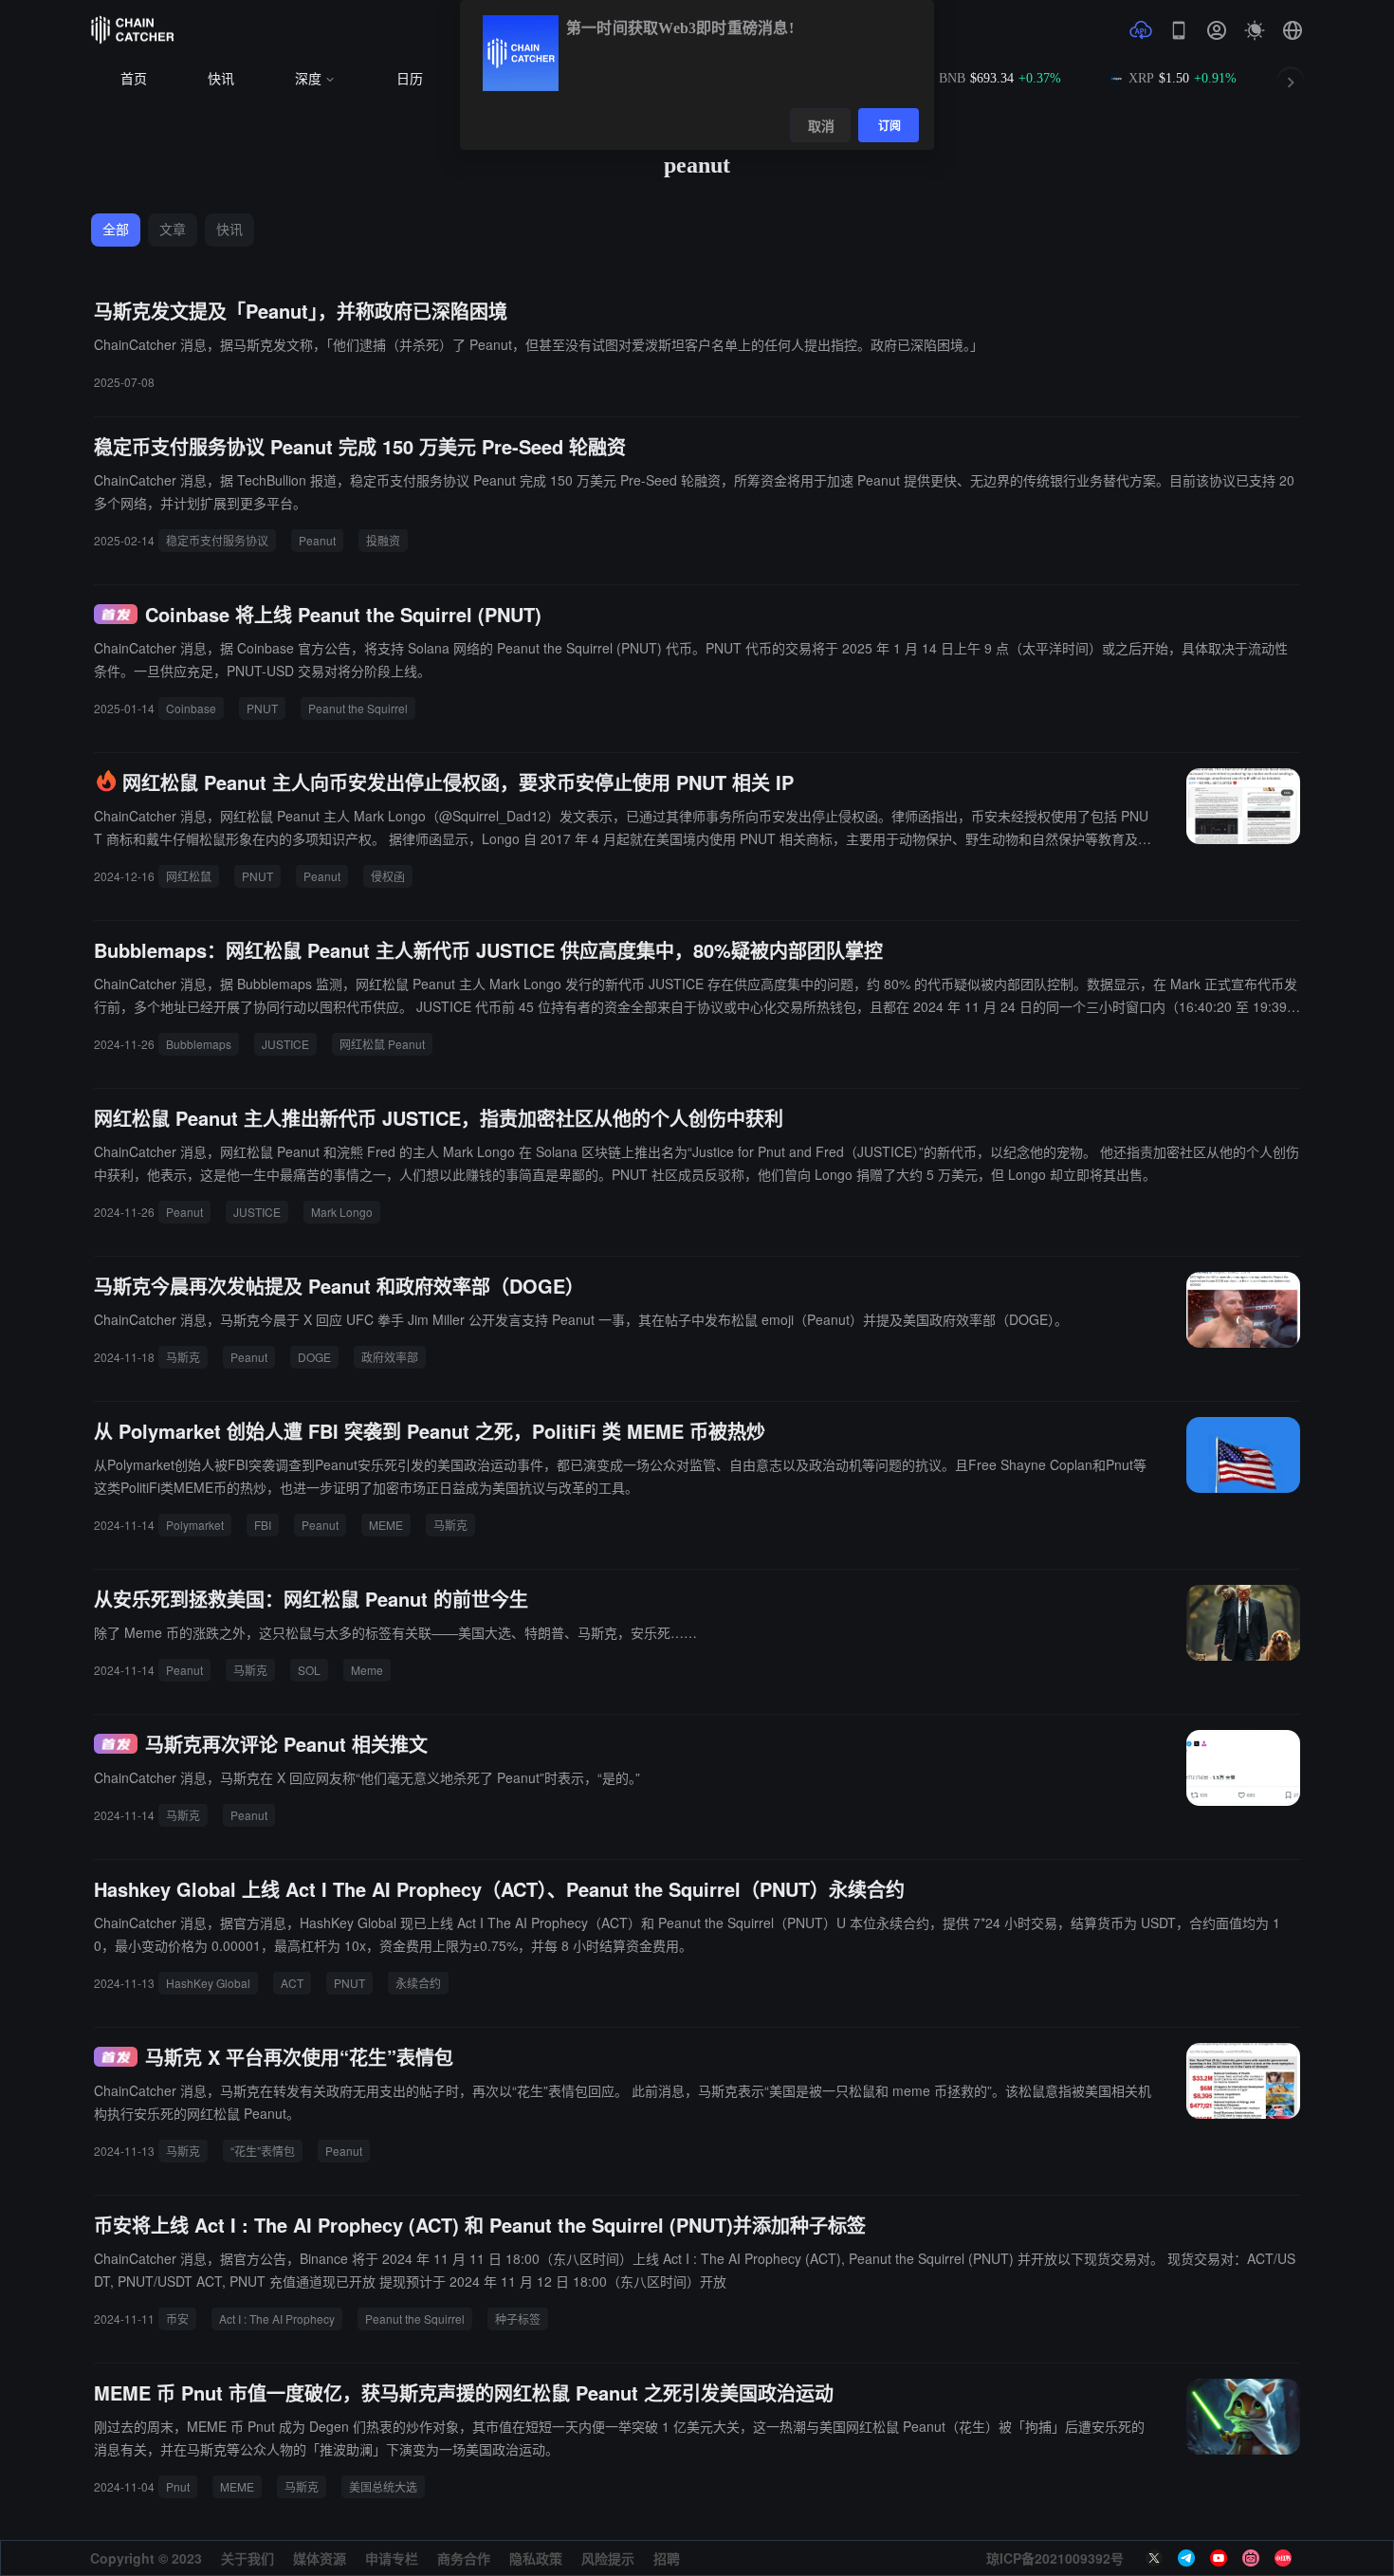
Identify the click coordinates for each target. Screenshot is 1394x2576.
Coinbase (191, 708)
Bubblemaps (199, 1044)
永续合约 (418, 1983)
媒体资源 (320, 2558)
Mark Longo (342, 1212)
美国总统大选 (383, 2486)
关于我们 (248, 2558)
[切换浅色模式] (1255, 30)
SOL (309, 1670)
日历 (410, 79)
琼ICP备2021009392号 (1055, 2558)
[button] (1293, 30)
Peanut (317, 540)
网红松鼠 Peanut (382, 1044)
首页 (134, 79)
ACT (292, 1983)
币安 (177, 2318)
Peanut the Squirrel (358, 708)
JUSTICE (285, 1044)
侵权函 (388, 876)
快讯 (221, 79)
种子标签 (518, 2318)
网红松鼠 (189, 876)
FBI (263, 1525)
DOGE (314, 1357)
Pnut (178, 2486)
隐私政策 (536, 2558)
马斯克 (183, 1357)
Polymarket (195, 1525)
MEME (386, 1525)
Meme (367, 1670)
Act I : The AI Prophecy (277, 2318)
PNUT (262, 708)
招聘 (667, 2558)
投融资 (383, 540)
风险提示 (608, 2558)
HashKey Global (208, 1983)
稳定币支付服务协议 (217, 540)
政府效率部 (390, 1357)
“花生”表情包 (263, 2151)
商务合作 (464, 2558)
